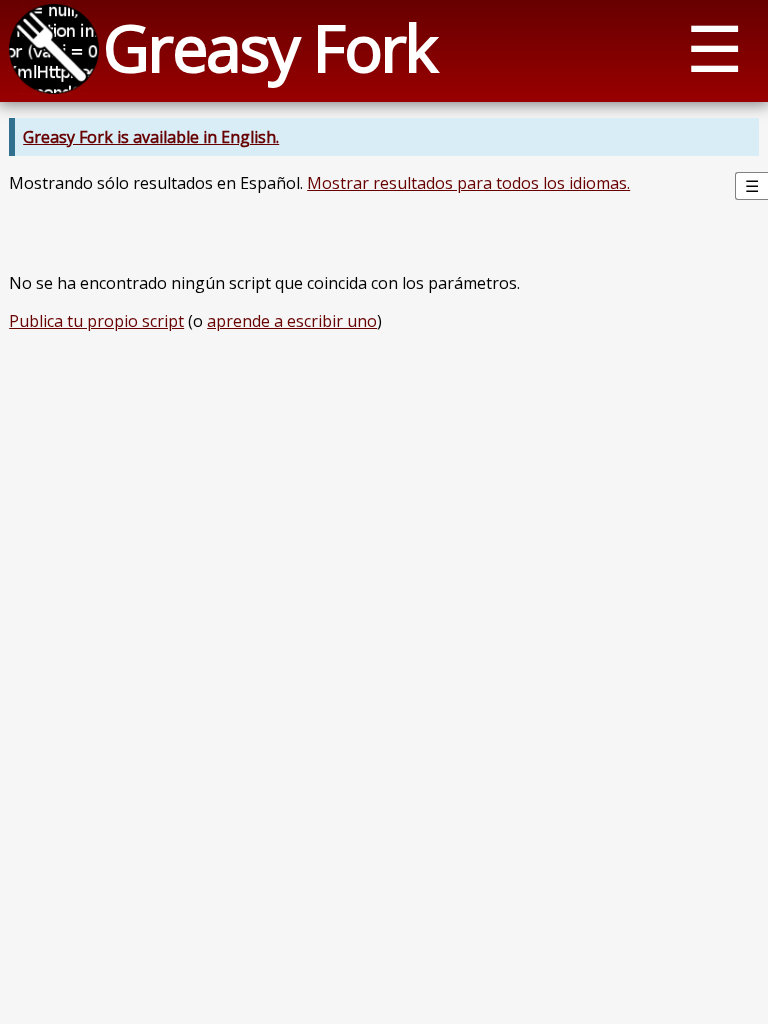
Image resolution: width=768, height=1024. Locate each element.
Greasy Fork (269, 47)
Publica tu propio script (96, 321)
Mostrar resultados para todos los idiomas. (468, 183)
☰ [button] (714, 47)
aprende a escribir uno (292, 321)
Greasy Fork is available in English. (151, 137)
